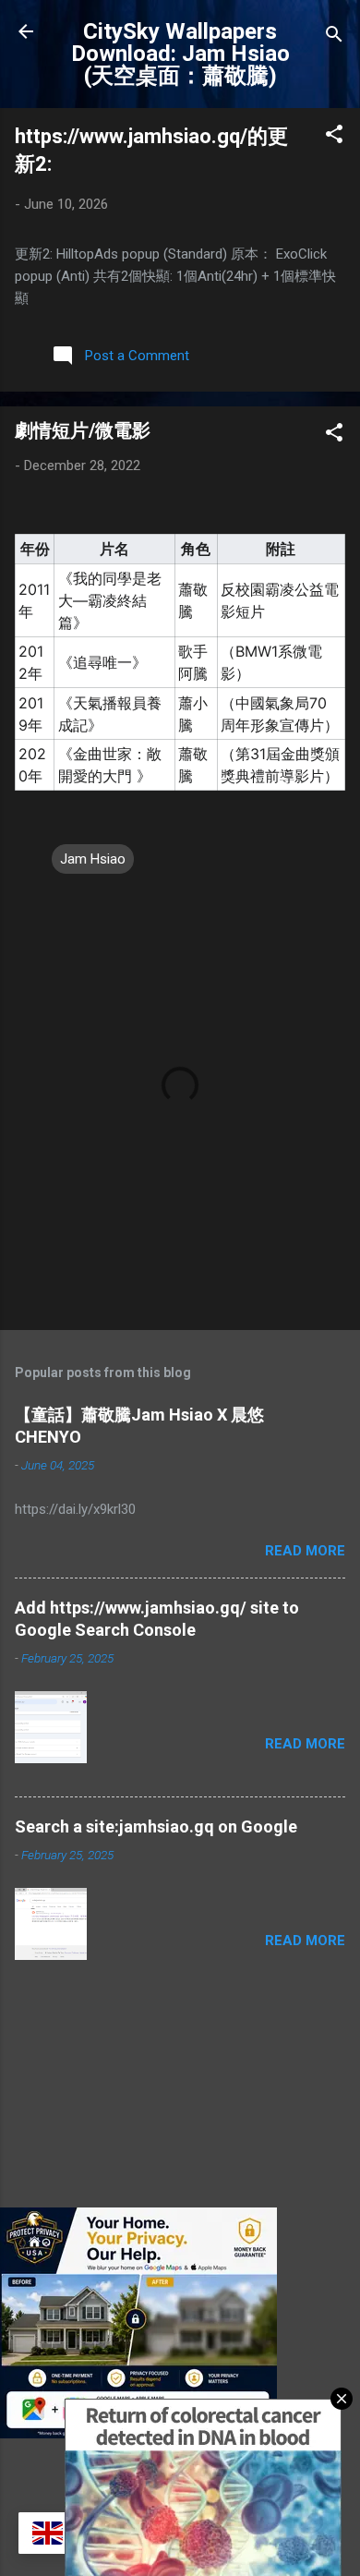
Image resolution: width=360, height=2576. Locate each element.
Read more (305, 1551)
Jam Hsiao (93, 859)
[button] (334, 137)
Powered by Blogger (192, 2468)
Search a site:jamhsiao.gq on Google (156, 1826)
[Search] (334, 37)
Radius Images (220, 2503)
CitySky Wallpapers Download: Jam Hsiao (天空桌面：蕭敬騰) (180, 54)
